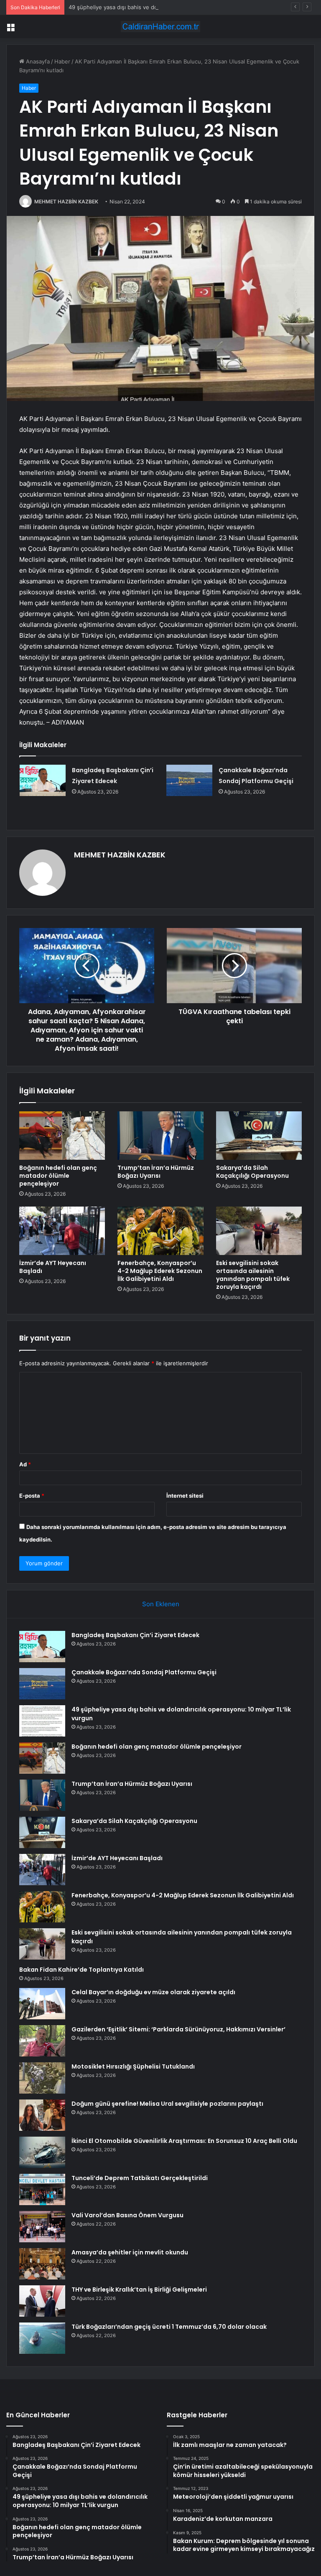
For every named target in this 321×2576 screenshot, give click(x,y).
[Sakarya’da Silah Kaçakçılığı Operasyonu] (259, 1136)
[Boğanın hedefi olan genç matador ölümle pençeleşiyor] (62, 1136)
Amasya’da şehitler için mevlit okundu (130, 2252)
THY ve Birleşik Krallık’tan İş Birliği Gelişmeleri (139, 2289)
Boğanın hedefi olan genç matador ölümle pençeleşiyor (58, 1176)
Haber (62, 61)
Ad (25, 1464)
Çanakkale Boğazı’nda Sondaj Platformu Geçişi (144, 1672)
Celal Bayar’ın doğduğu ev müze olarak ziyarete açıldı (153, 1992)
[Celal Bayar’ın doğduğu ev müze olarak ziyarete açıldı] (42, 2004)
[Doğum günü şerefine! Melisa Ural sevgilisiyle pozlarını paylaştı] (42, 2115)
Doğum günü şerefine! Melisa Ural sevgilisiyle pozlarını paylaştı (167, 2104)
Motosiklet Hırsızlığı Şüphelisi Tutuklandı (133, 2066)
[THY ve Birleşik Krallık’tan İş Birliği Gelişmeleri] (42, 2301)
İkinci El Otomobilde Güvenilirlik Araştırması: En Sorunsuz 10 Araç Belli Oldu (184, 2141)
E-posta (32, 1496)
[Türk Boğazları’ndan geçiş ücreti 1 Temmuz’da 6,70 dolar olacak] (42, 2338)
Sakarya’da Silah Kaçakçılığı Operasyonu (252, 1172)
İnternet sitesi (185, 1496)
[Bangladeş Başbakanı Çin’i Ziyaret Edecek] (43, 780)
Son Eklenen (161, 1604)
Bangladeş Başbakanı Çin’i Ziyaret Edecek (135, 1635)
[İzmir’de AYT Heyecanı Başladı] (62, 1231)
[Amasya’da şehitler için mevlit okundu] (42, 2264)
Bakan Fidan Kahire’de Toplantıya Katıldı (82, 1970)
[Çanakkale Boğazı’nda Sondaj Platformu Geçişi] (189, 780)
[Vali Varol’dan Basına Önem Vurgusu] (42, 2227)
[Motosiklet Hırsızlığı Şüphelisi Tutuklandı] (42, 2078)
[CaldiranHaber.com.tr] (160, 27)
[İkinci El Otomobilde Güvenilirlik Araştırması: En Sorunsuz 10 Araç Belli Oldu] (42, 2152)
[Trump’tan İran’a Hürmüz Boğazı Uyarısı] (160, 1136)
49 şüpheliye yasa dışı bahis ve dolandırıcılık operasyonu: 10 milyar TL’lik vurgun (172, 7)
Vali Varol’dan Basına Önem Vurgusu (127, 2215)
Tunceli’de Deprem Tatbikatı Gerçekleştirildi (140, 2178)
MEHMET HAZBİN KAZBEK (66, 202)
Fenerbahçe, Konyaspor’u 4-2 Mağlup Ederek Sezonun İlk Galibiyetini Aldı (160, 1271)
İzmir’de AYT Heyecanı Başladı (53, 1267)
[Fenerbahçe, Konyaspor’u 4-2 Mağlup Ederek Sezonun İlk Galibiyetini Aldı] (160, 1231)
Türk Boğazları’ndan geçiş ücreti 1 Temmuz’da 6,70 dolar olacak (169, 2327)
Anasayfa (37, 61)
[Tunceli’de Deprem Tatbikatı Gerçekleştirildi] (42, 2189)
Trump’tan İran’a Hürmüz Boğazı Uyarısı (156, 1172)
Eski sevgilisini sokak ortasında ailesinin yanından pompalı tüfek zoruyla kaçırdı (253, 1275)
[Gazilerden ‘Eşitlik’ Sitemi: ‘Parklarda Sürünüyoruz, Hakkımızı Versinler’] (42, 2041)
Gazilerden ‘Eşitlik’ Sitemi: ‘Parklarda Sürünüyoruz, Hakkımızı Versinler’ (178, 2029)
